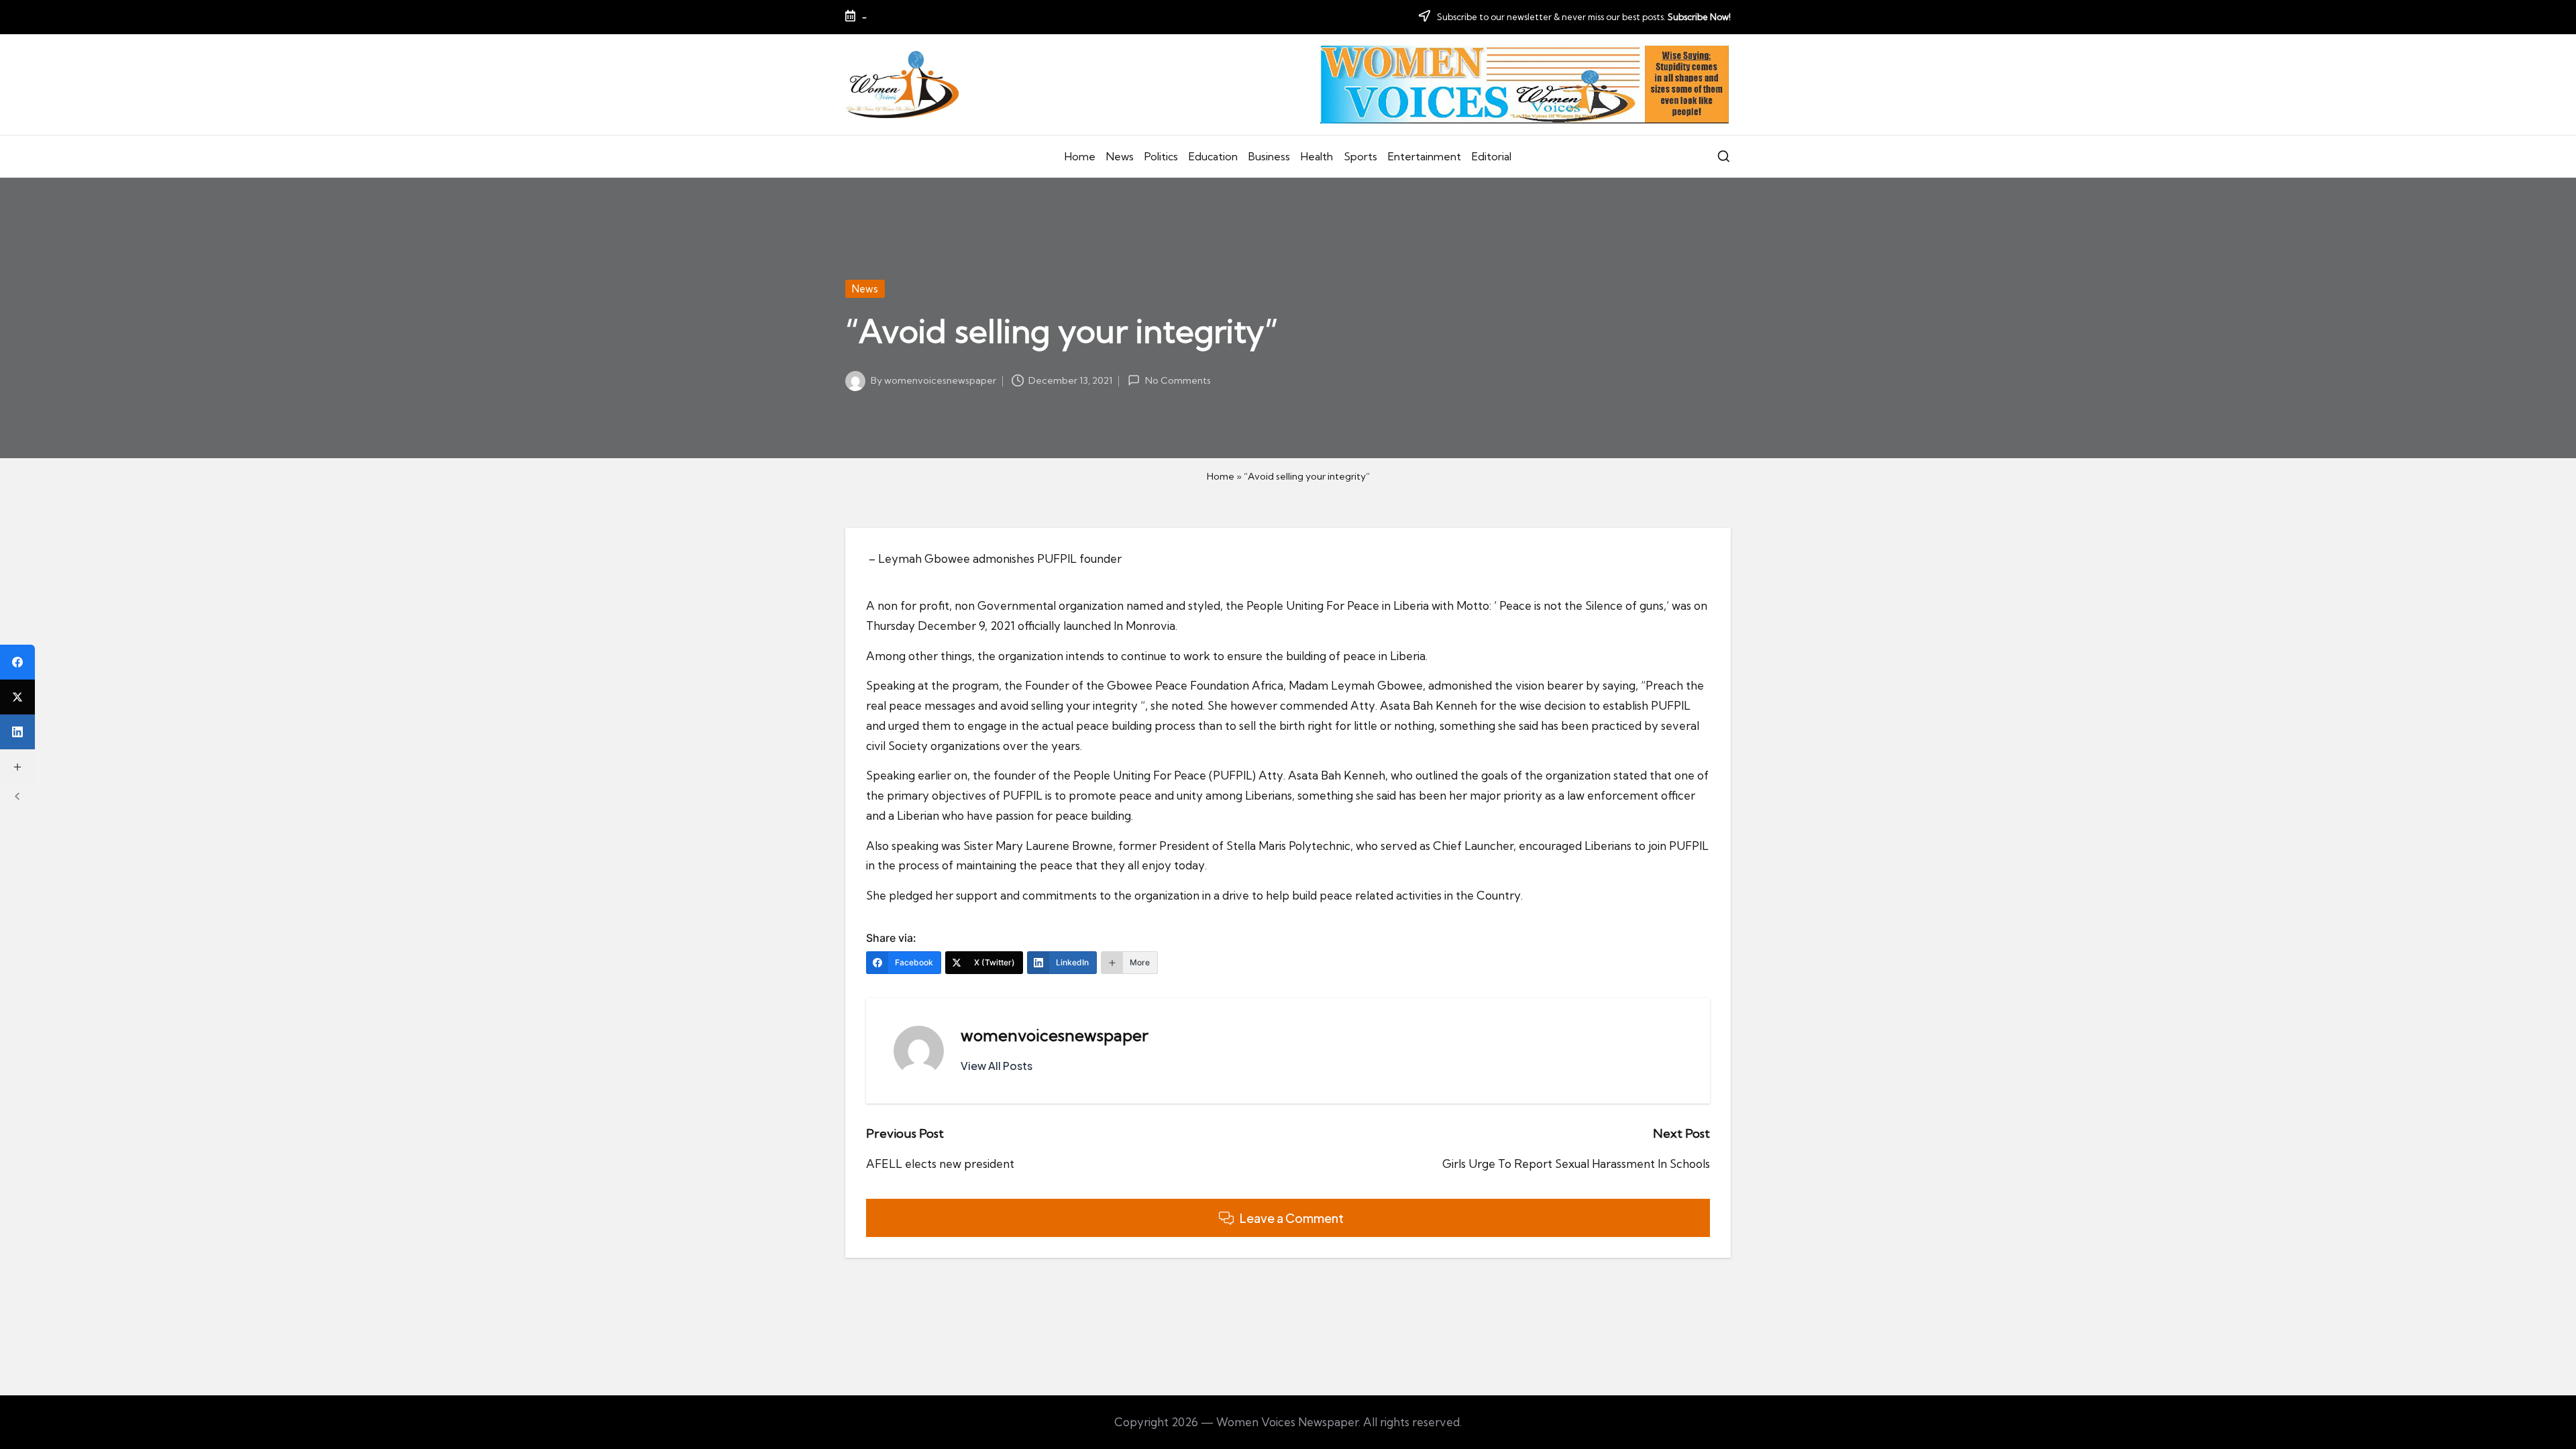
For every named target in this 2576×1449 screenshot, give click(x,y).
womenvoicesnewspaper (1055, 1035)
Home (1221, 476)
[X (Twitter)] (17, 697)
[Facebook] (17, 662)
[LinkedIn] (17, 732)
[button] (997, 1066)
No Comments (1178, 380)
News (865, 289)
